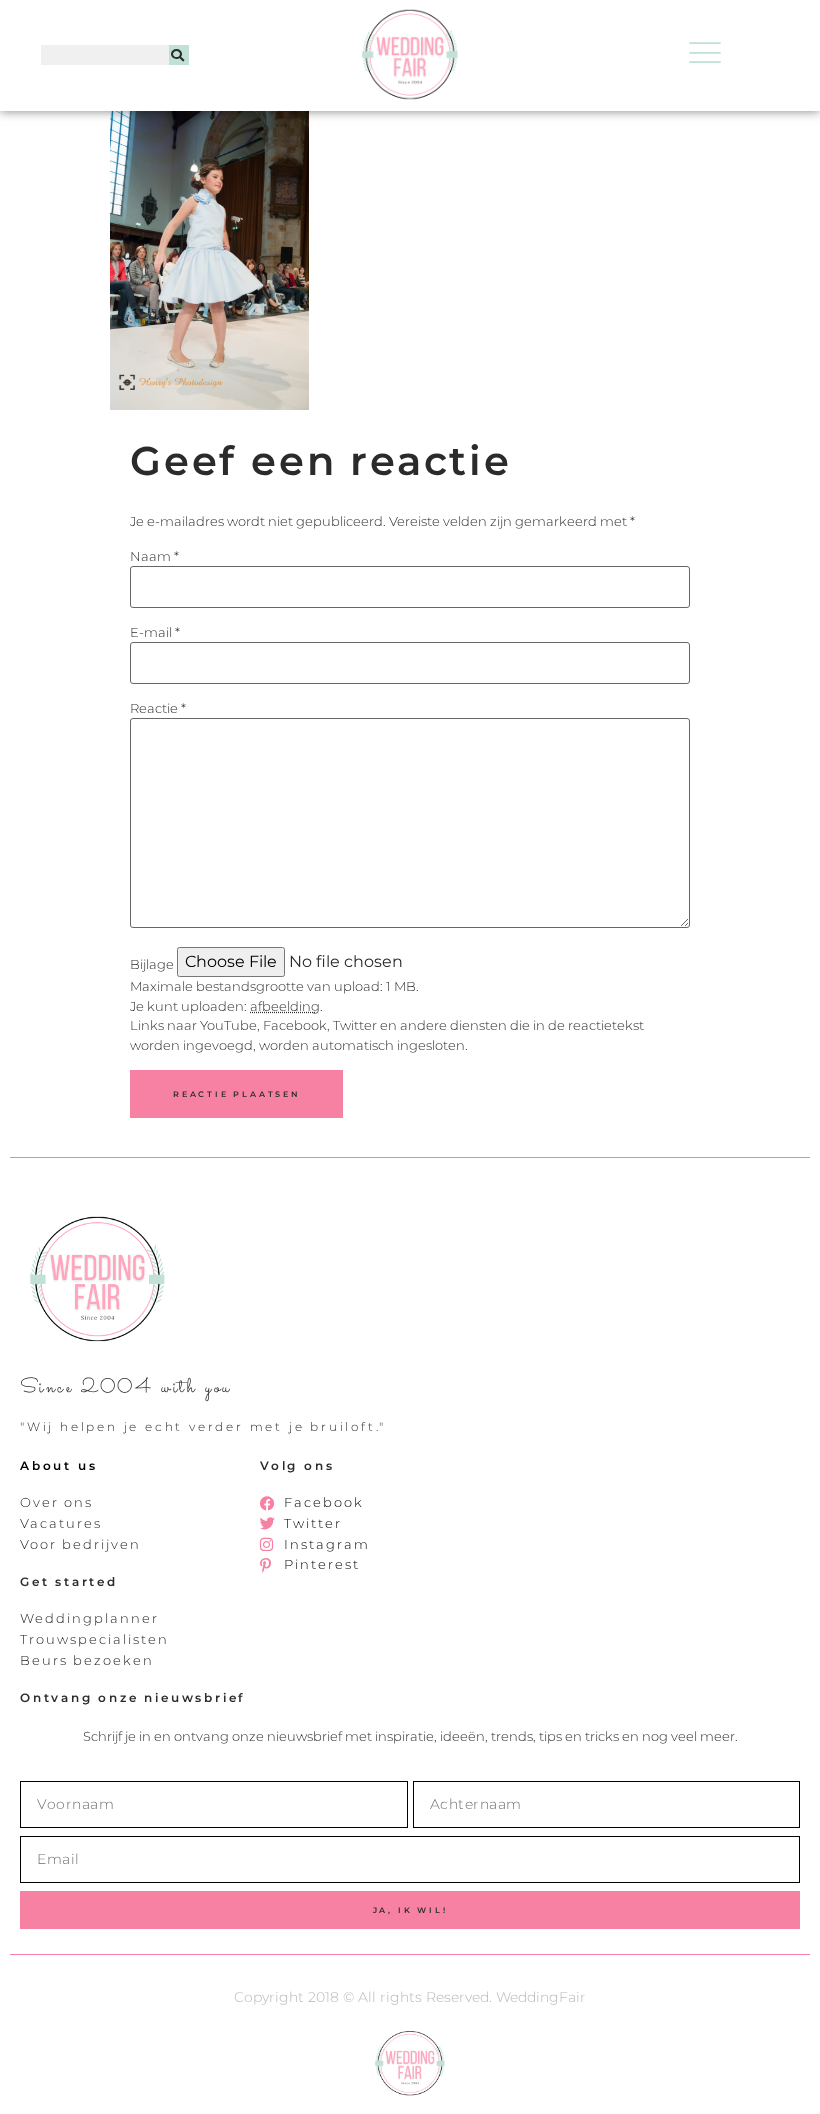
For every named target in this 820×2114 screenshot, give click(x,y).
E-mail (155, 632)
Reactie (158, 708)
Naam (154, 556)
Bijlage (152, 964)
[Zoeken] (179, 55)
